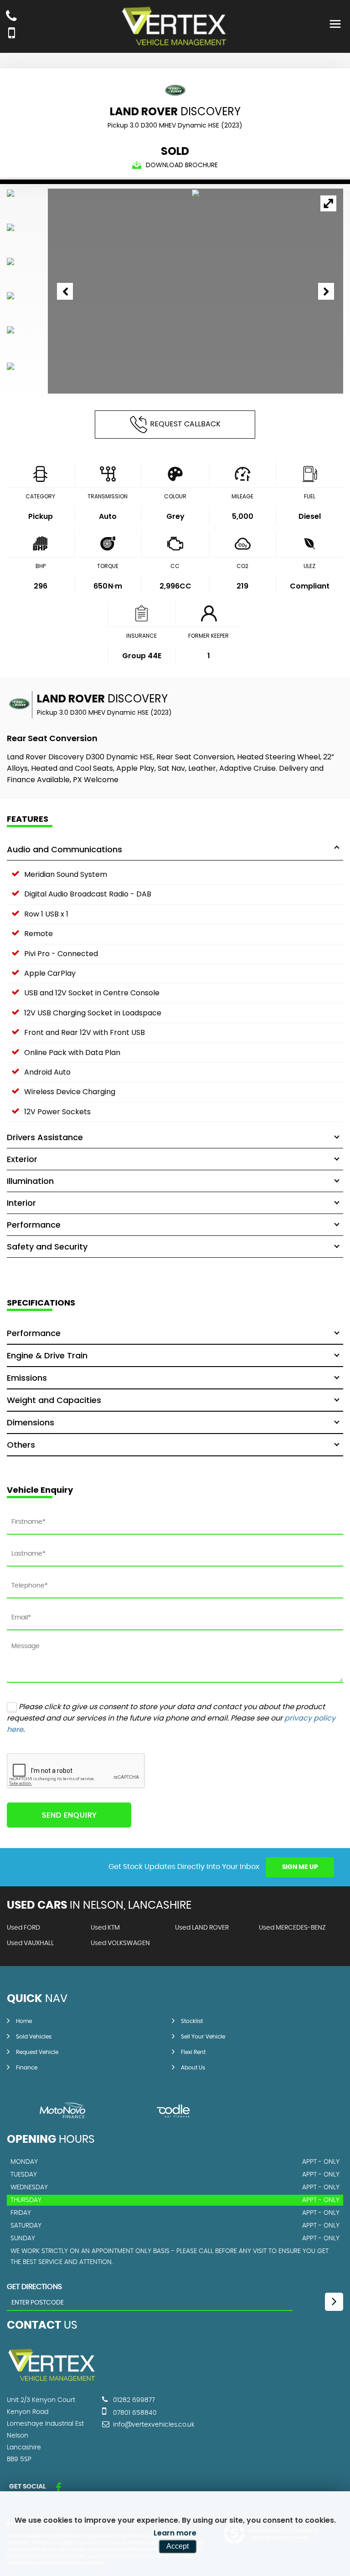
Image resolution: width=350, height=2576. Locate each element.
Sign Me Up (300, 1867)
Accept (178, 2546)
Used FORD (23, 1928)
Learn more (175, 2533)
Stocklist (192, 2021)
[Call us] (11, 17)
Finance (27, 2068)
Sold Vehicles (34, 2037)
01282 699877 (133, 2400)
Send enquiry (69, 1815)
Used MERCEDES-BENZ (292, 1928)
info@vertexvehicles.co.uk (153, 2425)
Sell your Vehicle (203, 2037)
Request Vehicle (37, 2052)
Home (24, 2021)
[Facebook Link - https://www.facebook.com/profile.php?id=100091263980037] (59, 2488)
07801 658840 (134, 2413)
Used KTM (105, 1928)
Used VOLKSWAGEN (120, 1943)
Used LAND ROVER (202, 1928)
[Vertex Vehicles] (52, 2381)
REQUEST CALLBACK (185, 424)
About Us (193, 2068)
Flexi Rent (193, 2052)
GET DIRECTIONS (34, 2287)
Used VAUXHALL (30, 1943)
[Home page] (175, 27)
